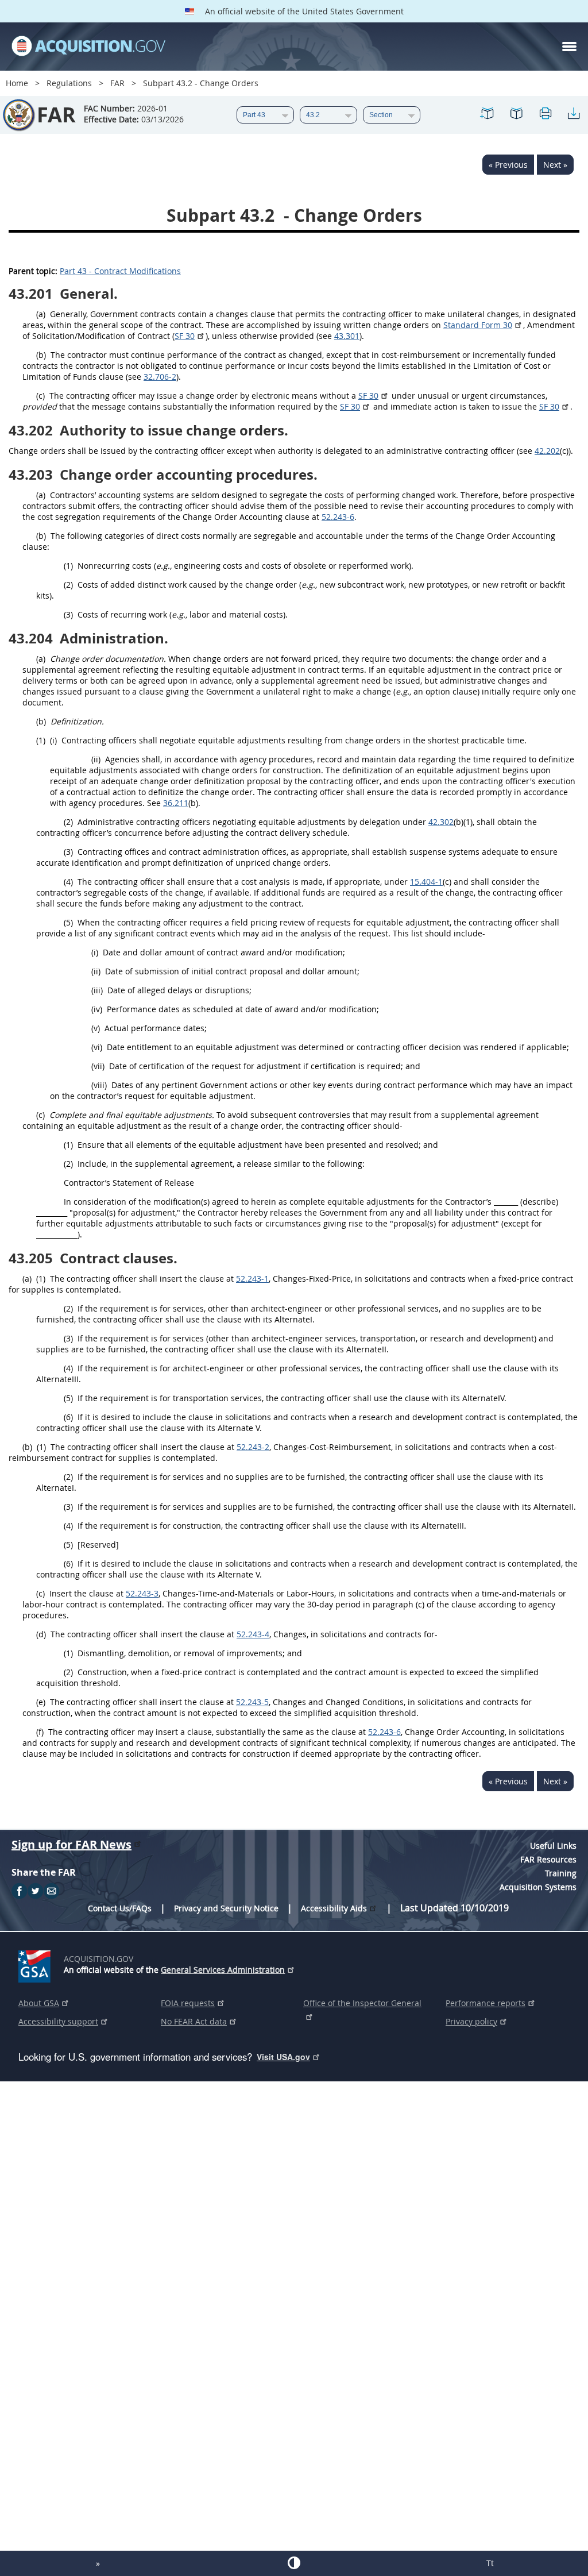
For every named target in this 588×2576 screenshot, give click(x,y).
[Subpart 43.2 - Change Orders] (488, 115)
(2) (68, 585)
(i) (53, 740)
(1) (68, 566)
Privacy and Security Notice (226, 1908)
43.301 (347, 336)
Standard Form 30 (478, 325)
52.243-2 (253, 1447)
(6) (68, 1417)
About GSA (39, 2003)
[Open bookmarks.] (516, 115)
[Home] (88, 47)
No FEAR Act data (194, 2021)
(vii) (98, 1066)
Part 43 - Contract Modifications (120, 271)
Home (17, 83)
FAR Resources (548, 1859)
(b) (41, 355)
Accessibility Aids (334, 1908)
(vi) (97, 1047)
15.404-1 (426, 882)
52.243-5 (252, 1702)
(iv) (97, 1009)
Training (561, 1873)
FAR (117, 83)
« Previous (508, 165)
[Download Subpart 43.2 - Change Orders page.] (574, 115)
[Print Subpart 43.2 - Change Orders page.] (545, 115)
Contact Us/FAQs (120, 1908)
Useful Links (553, 1846)
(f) (40, 1732)
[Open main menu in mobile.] (569, 47)
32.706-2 (160, 377)
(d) (41, 1634)
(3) (68, 614)
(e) (41, 1702)
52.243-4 (253, 1634)
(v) (96, 1028)
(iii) (97, 990)
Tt (490, 2563)
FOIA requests (188, 2003)
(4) (68, 882)
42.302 (441, 822)
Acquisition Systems (538, 1887)
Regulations (69, 83)
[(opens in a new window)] (36, 1964)
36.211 (176, 803)
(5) (68, 922)
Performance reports (486, 2003)
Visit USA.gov (283, 2057)
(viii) (99, 1085)
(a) (41, 314)
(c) (40, 396)
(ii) (96, 759)
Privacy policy (471, 2021)
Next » (555, 165)
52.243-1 (252, 1279)
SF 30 (185, 336)
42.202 (547, 451)
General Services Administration (223, 1970)
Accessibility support (58, 2021)
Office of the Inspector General (362, 2003)
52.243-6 (338, 517)
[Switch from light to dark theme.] (294, 2563)
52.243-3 (142, 1593)
